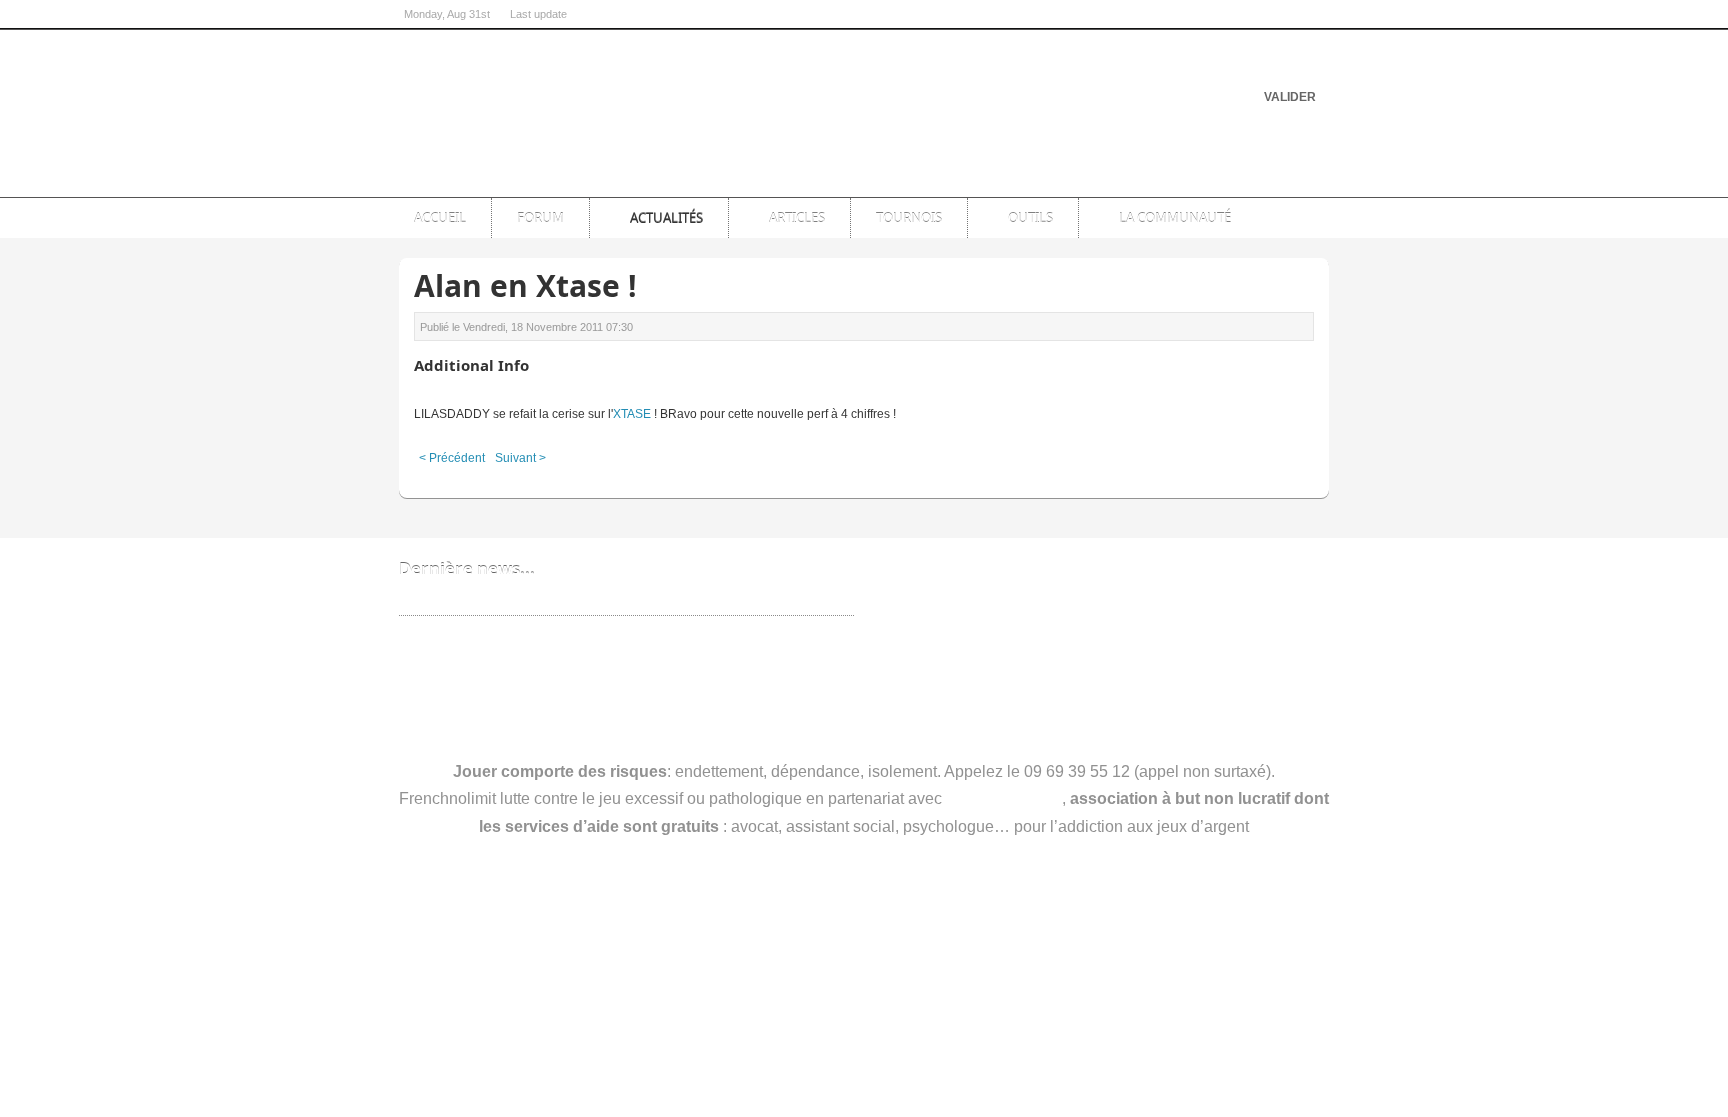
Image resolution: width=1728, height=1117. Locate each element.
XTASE (632, 414)
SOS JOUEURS (1004, 798)
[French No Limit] (554, 95)
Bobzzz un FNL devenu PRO (487, 600)
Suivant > (520, 458)
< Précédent (452, 458)
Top (1305, 179)
